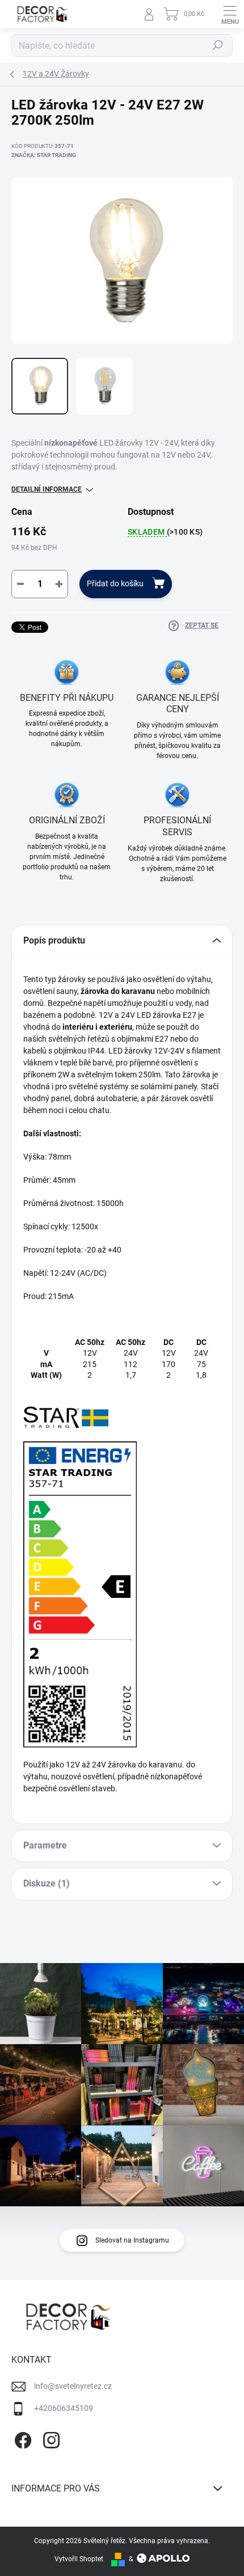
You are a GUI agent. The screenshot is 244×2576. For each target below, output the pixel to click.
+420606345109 (64, 2408)
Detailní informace (47, 489)
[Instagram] (50, 2438)
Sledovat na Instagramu (132, 2240)
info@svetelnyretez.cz (73, 2386)
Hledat (218, 45)
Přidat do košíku (115, 583)
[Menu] (230, 14)
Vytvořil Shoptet (79, 2559)
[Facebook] (21, 2438)
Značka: (44, 155)
